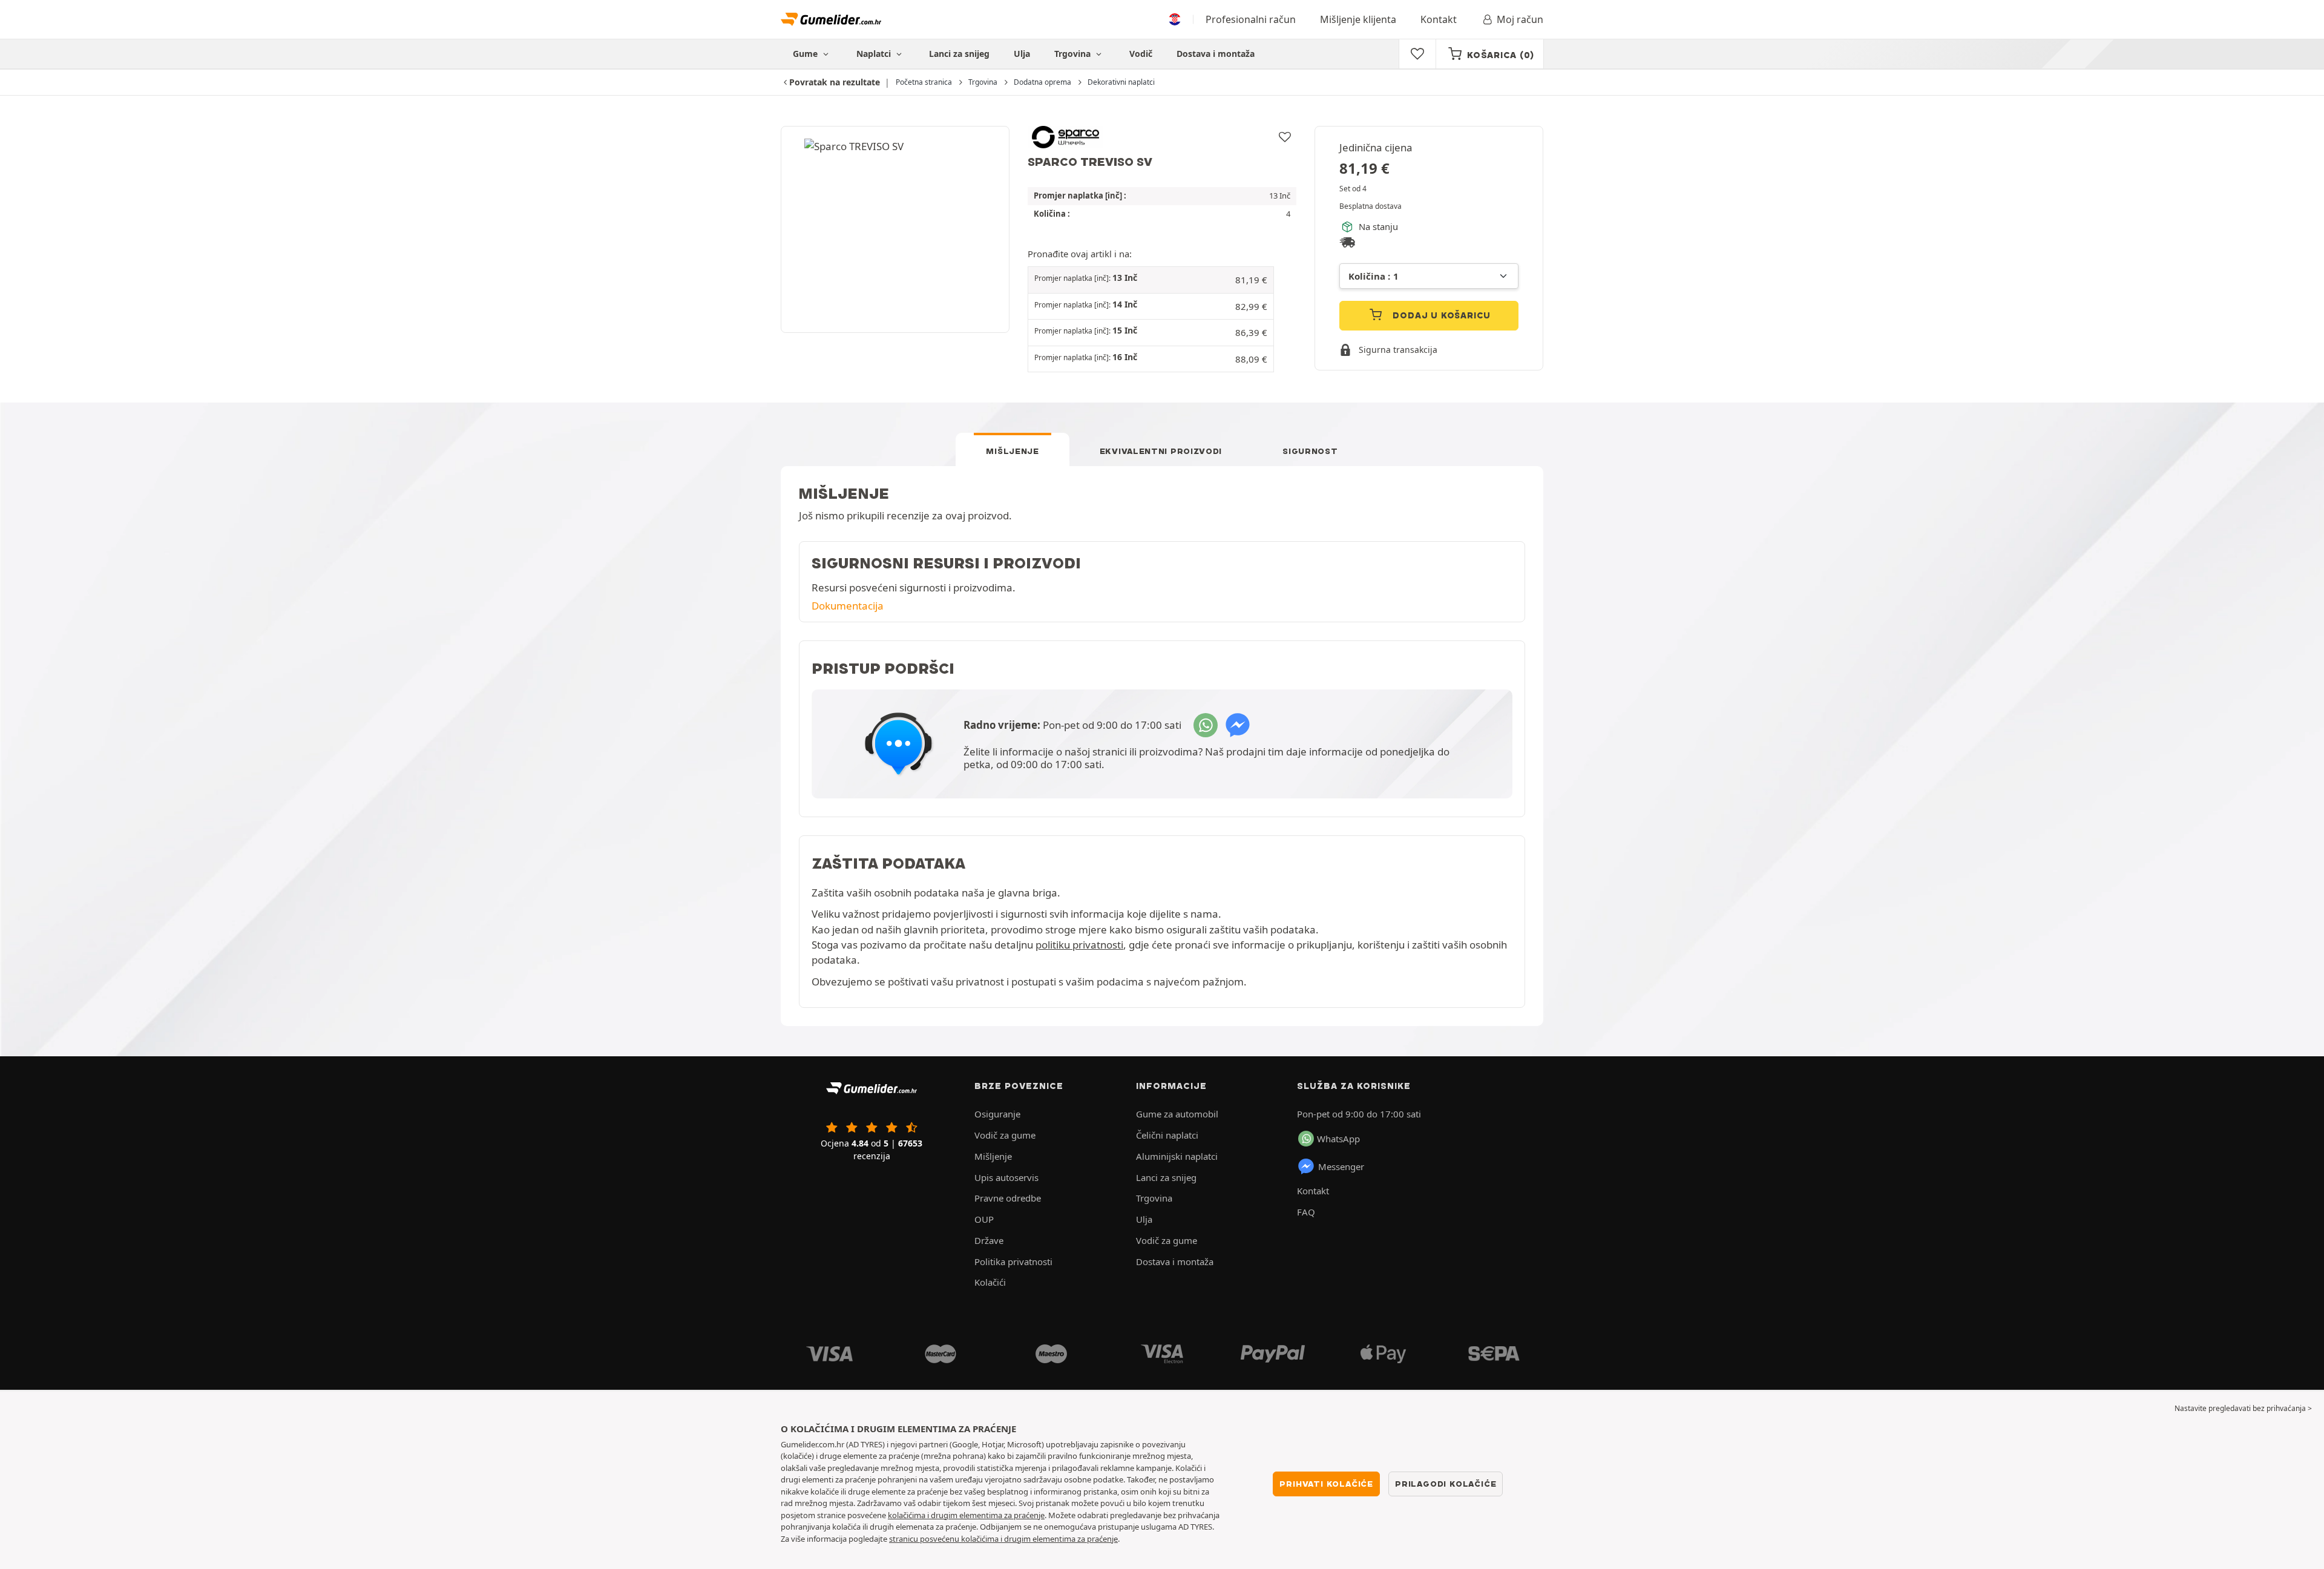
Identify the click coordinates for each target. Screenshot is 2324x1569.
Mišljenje (1012, 451)
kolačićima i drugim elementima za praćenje (966, 1515)
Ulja (1022, 54)
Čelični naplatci (1167, 1135)
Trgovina (1074, 54)
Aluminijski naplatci (1177, 1156)
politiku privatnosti (1079, 945)
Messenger (1341, 1166)
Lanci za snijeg (959, 54)
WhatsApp (1338, 1139)
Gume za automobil (1177, 1114)
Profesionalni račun (1251, 19)
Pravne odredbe (1008, 1198)
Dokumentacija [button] (848, 606)
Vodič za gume (1005, 1135)
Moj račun (1520, 19)
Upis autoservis (1006, 1177)
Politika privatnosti (1013, 1261)
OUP (984, 1219)
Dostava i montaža (1216, 54)
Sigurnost (1310, 451)
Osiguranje (997, 1114)
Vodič (1141, 54)
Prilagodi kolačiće (1446, 1484)
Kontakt (1439, 19)
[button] (1151, 280)
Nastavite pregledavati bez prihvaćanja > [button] (2243, 1408)
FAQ (1306, 1212)
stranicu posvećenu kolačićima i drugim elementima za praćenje (1003, 1539)
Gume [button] (806, 54)
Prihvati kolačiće (1326, 1484)
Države (989, 1240)
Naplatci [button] (875, 54)
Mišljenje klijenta (1358, 19)
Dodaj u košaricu (1441, 315)
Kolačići (990, 1282)
